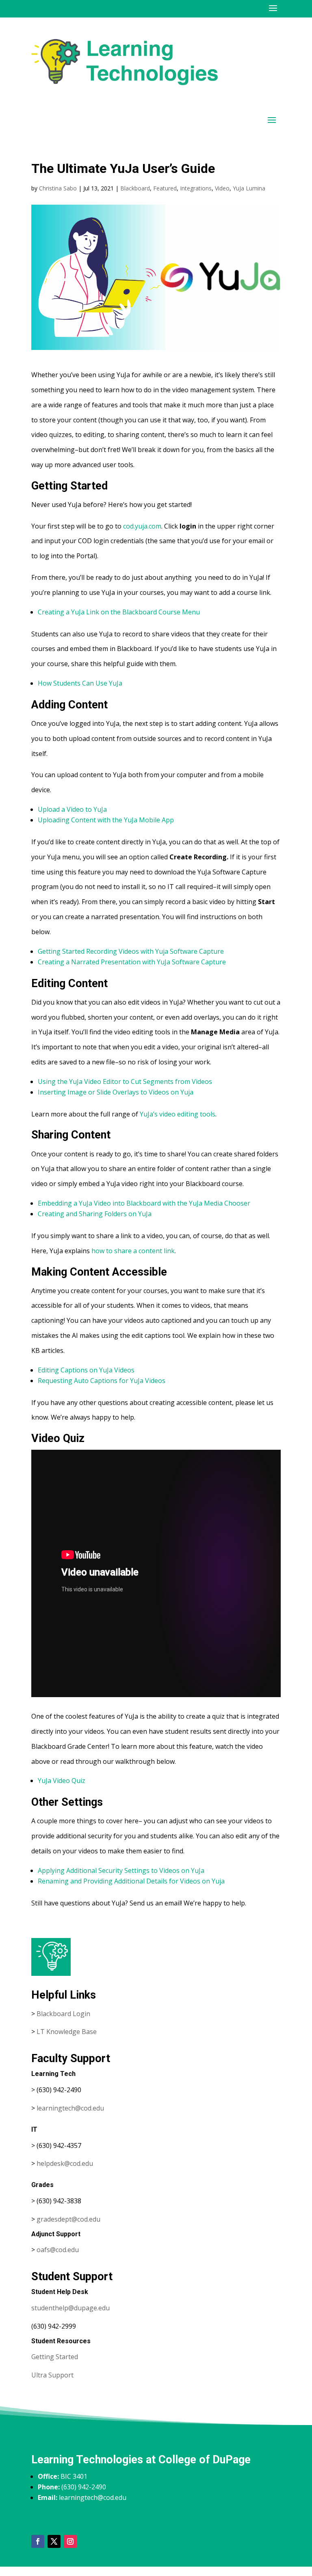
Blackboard (135, 188)
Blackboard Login (63, 2014)
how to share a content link (133, 1251)
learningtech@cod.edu (70, 2108)
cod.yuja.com (142, 526)
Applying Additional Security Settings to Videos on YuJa (121, 1870)
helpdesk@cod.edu (65, 2163)
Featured (165, 188)
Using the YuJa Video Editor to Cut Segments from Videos (125, 1082)
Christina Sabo (58, 188)
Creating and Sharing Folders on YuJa (95, 1214)
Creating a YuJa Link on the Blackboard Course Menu (119, 612)
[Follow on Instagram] (70, 2541)
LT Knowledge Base (67, 2032)
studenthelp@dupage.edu (70, 2308)
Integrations (196, 188)
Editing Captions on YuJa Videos (86, 1370)
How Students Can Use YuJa (80, 683)
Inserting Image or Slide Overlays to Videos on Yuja (116, 1092)
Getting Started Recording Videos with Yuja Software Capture (131, 951)
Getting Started (55, 2357)
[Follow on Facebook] (38, 2541)
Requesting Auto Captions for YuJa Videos (102, 1381)
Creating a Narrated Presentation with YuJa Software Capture (132, 962)
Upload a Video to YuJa (72, 809)
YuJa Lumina (249, 188)
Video (222, 188)
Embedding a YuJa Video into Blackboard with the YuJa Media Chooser (144, 1203)
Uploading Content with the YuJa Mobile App (106, 820)
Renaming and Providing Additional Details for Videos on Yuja (131, 1881)
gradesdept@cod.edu (68, 2219)
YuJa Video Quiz (62, 1781)
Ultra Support (52, 2375)
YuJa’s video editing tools (178, 1114)
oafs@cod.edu (58, 2250)
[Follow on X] (54, 2541)
